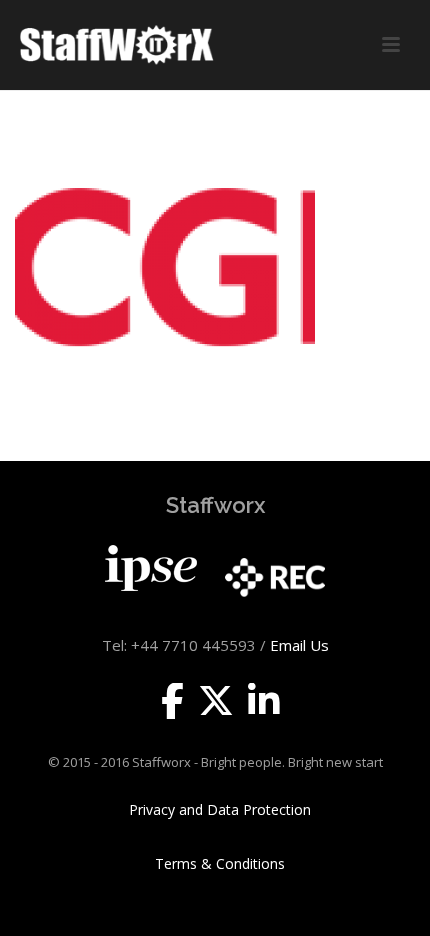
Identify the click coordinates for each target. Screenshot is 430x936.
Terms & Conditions (220, 864)
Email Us (299, 645)
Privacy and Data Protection (220, 810)
